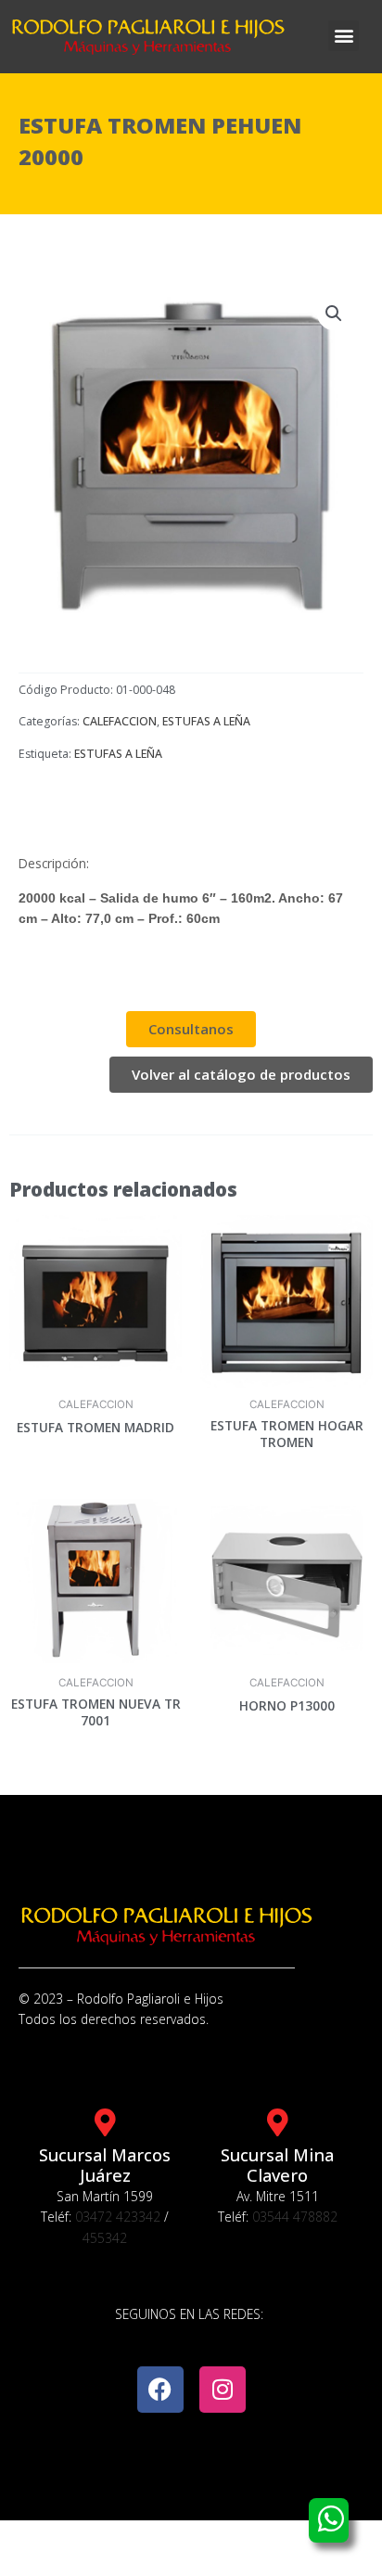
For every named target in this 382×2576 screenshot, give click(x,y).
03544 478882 (295, 2217)
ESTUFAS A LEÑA (206, 721)
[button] (344, 36)
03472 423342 (118, 2217)
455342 (105, 2238)
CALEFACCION (120, 721)
